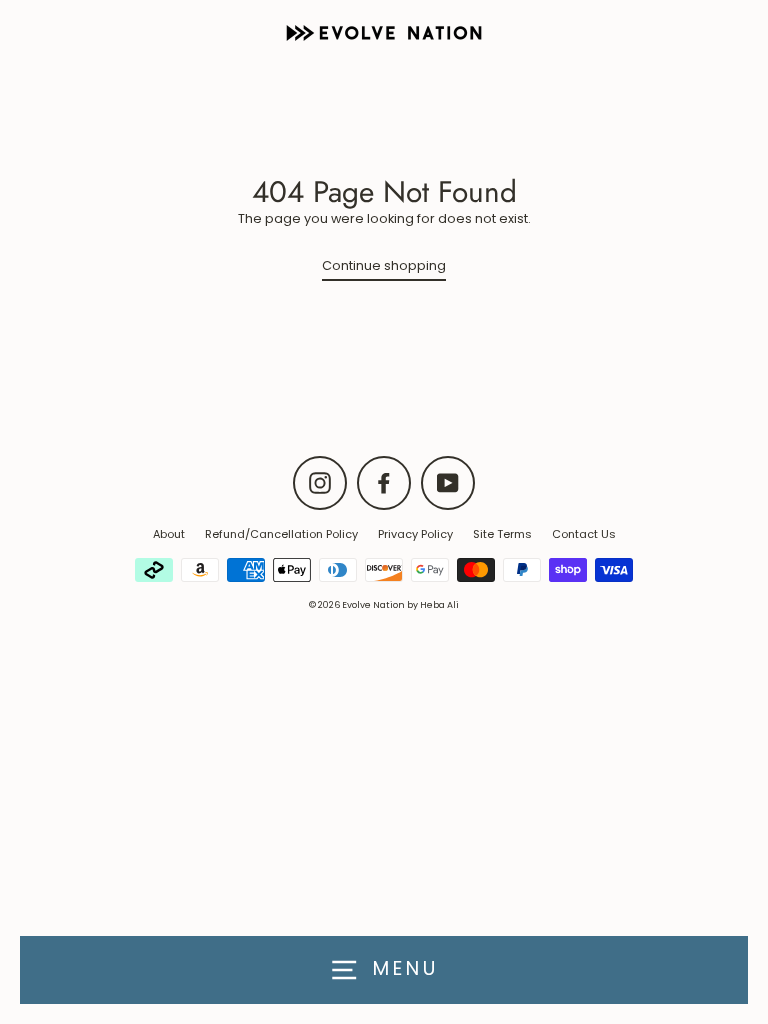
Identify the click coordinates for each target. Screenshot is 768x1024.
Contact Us (584, 534)
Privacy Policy (415, 534)
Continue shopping (384, 265)
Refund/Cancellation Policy (281, 534)
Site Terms (502, 534)
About (169, 534)
